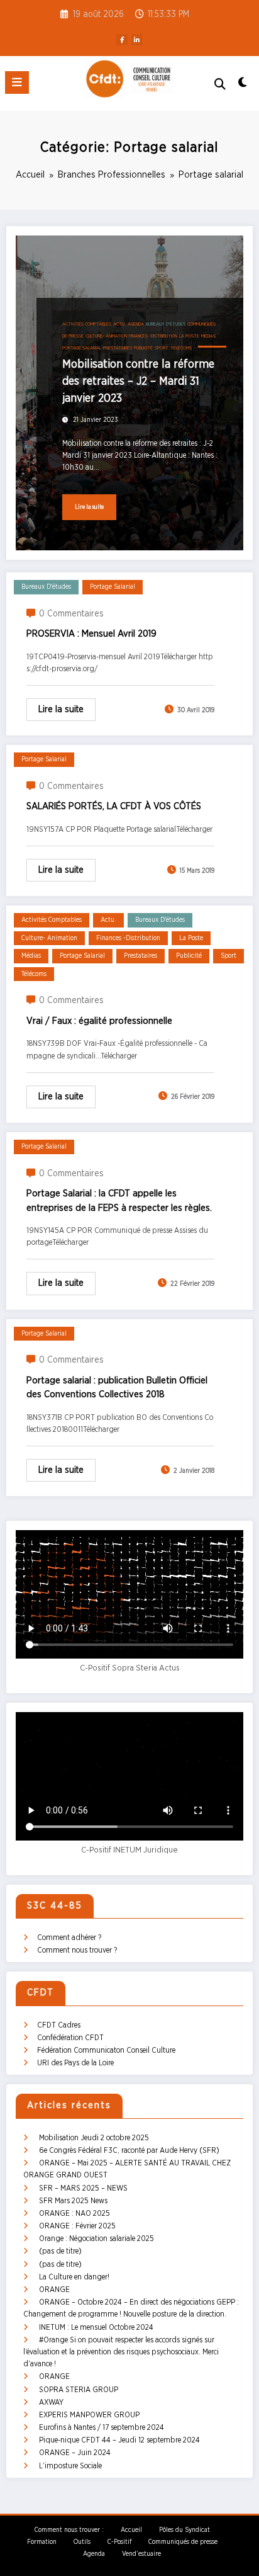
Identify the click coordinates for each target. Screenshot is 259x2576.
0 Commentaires (71, 614)
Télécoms (181, 348)
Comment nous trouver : (69, 2530)
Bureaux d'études (166, 324)
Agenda (94, 2554)
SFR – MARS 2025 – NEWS (83, 2188)
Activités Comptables (87, 324)
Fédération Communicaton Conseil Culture (106, 2050)
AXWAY (51, 2402)
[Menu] (17, 82)
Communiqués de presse (183, 2542)
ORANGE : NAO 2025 (74, 2213)
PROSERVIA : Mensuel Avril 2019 (91, 634)
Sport (162, 348)
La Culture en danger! (74, 2277)
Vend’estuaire (141, 2554)
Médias (208, 336)
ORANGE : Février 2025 (77, 2226)
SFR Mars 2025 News (73, 2201)
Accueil (131, 2530)
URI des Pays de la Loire (75, 2063)
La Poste (189, 336)
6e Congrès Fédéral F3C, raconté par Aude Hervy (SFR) (129, 2150)
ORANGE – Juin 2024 (75, 2453)
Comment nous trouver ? (77, 1950)
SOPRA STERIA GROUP (79, 2390)
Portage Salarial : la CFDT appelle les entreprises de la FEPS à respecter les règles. (119, 1201)
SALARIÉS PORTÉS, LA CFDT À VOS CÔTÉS (114, 806)
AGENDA (136, 324)
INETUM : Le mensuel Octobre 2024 (96, 2327)
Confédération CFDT (70, 2038)
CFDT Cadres (59, 2025)
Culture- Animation (106, 336)
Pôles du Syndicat (185, 2530)
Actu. (119, 324)
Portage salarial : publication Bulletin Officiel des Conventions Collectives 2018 (117, 1388)
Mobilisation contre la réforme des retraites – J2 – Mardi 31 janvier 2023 (138, 382)
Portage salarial (82, 348)
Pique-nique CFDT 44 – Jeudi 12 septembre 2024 (119, 2440)
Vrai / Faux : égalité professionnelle (99, 1021)
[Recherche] (220, 85)
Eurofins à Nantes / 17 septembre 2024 (102, 2427)
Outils (82, 2542)
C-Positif (119, 2542)
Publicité (143, 348)
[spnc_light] (243, 86)
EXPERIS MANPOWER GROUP (89, 2415)
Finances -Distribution (153, 336)
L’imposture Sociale (70, 2466)
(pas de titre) (60, 2251)
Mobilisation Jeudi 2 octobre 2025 (94, 2138)
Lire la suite (89, 507)
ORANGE (54, 2289)
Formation (42, 2542)
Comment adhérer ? (69, 1938)
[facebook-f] (122, 40)
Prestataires (118, 348)
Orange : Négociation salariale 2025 (96, 2238)
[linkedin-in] (137, 40)
